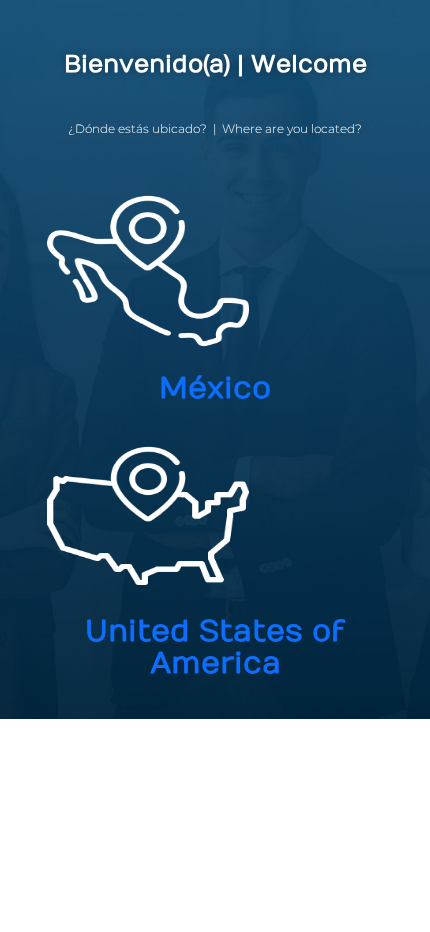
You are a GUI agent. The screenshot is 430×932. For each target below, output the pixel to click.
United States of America (215, 647)
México (215, 388)
